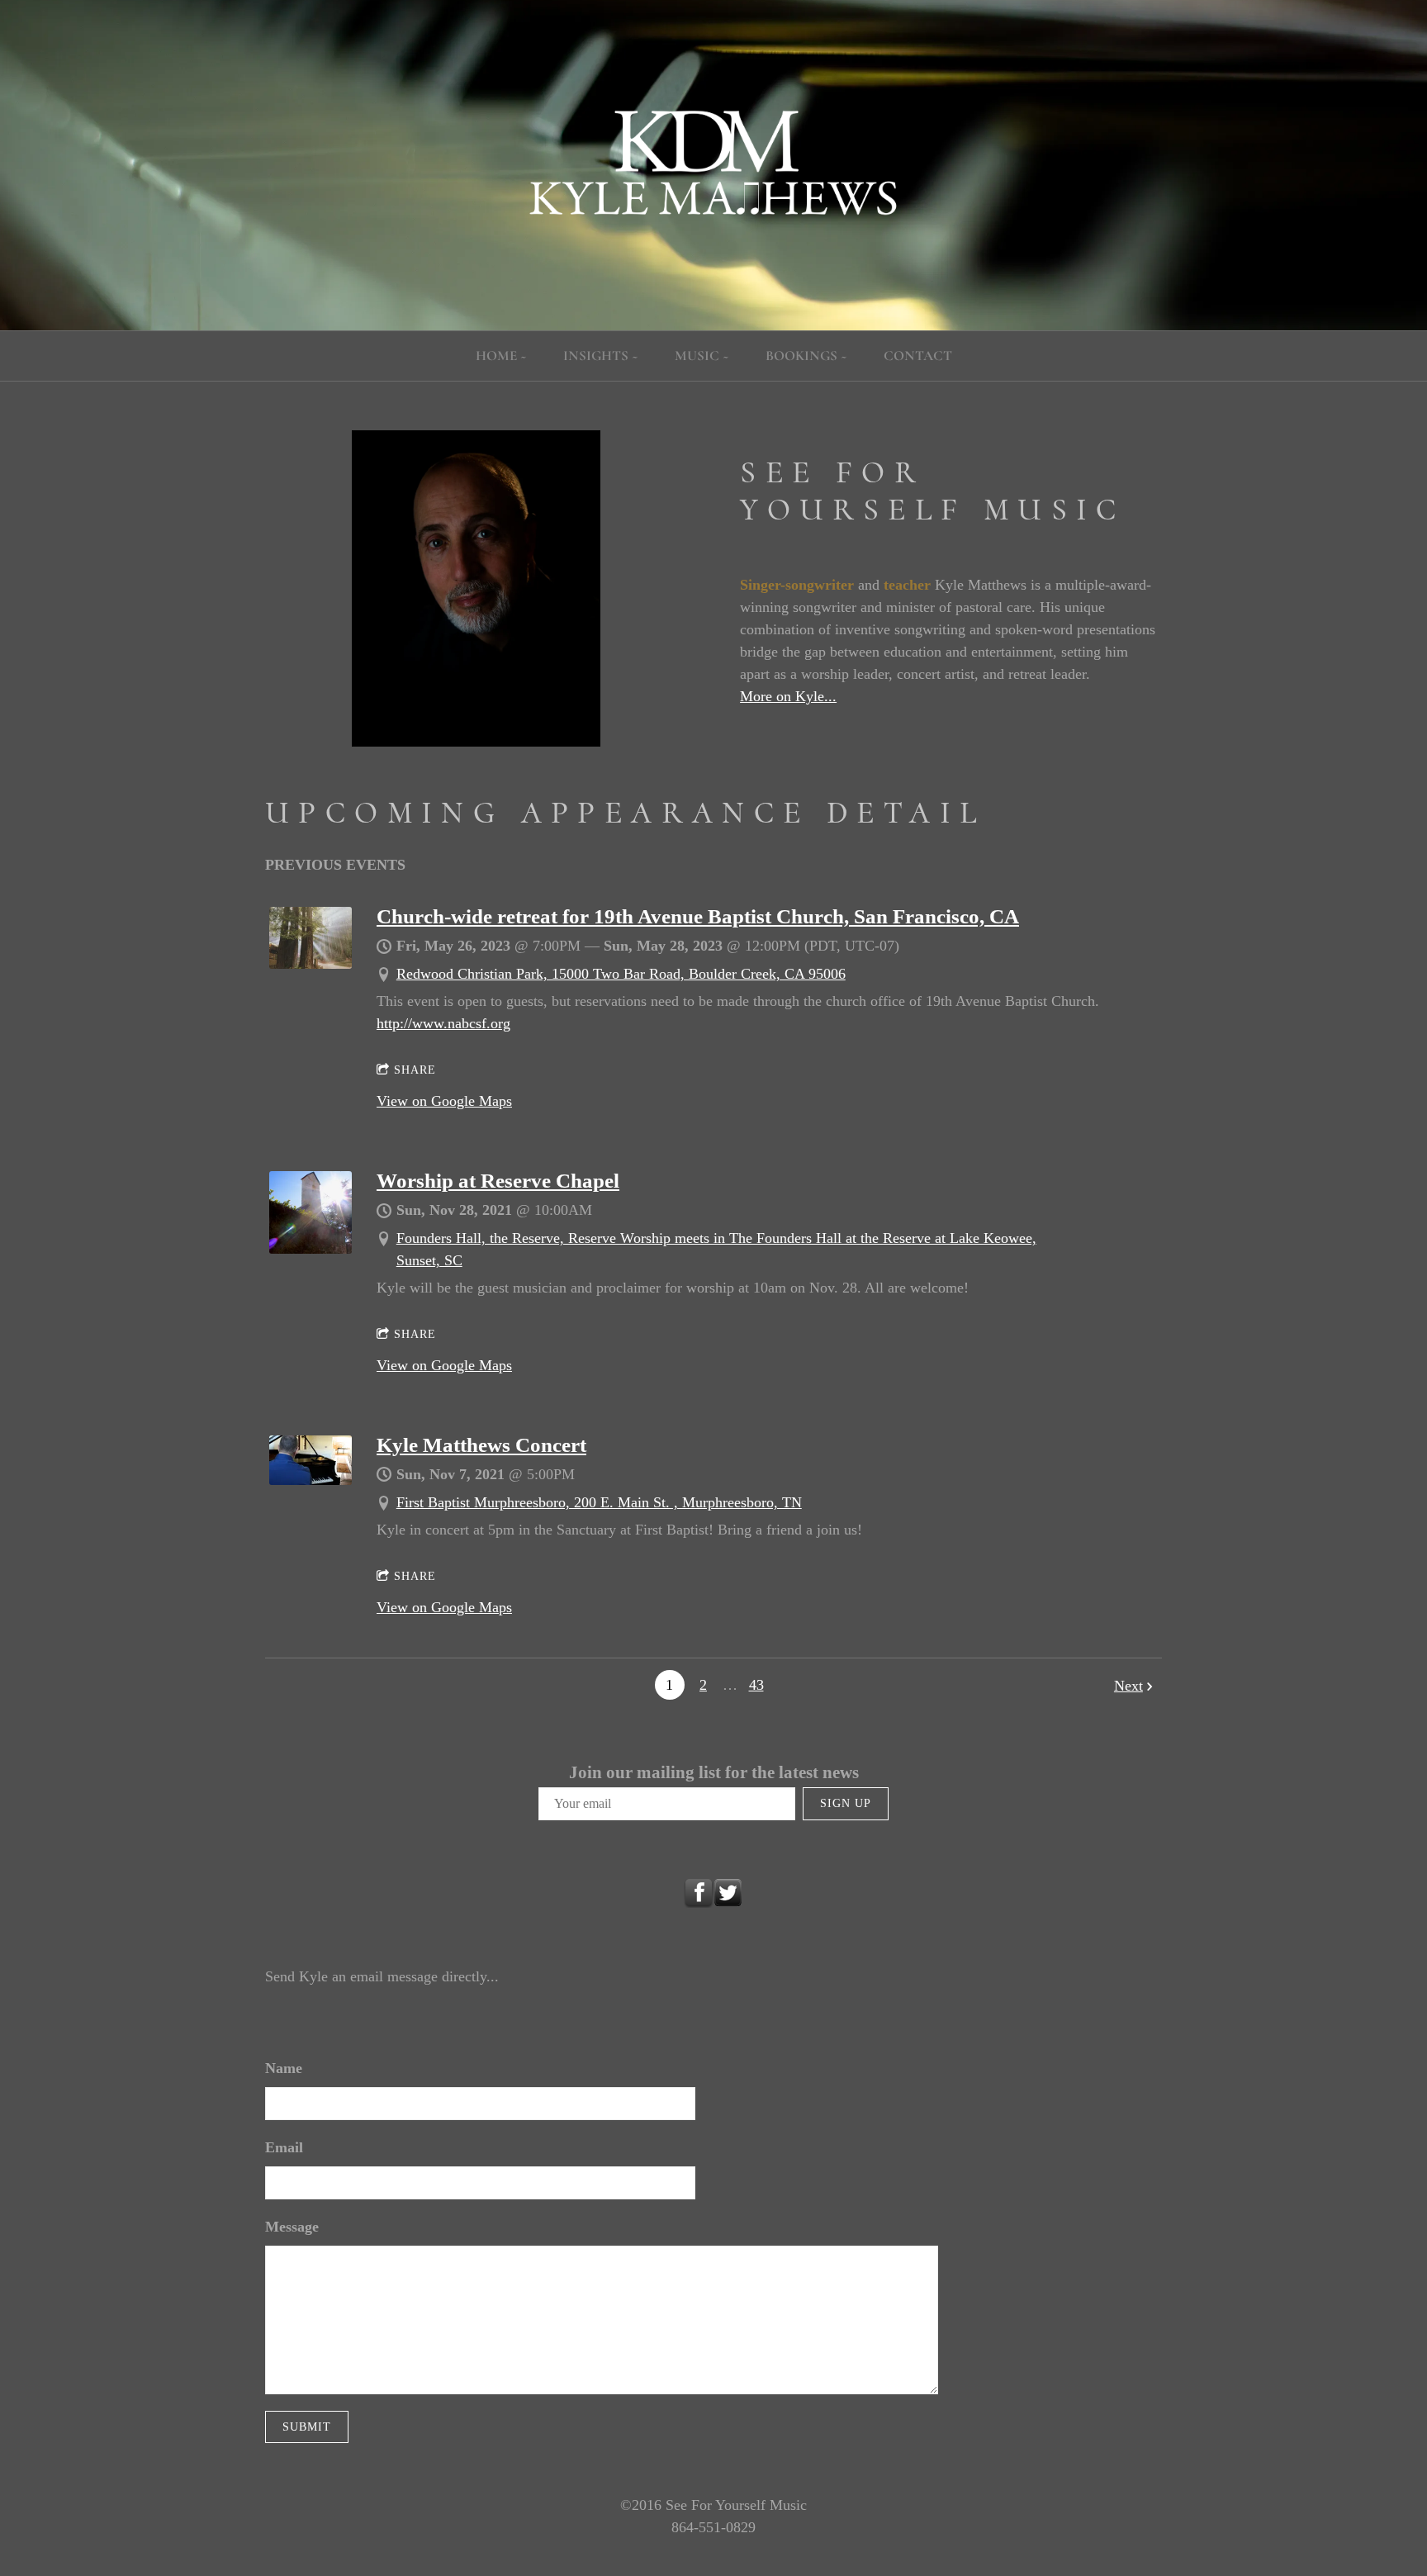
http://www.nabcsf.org (443, 1023)
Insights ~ (601, 356)
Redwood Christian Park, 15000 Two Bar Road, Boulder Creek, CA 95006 (621, 974)
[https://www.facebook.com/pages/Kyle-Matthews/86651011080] (699, 1893)
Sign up (846, 1803)
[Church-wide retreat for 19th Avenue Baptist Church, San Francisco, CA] (311, 964)
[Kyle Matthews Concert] (311, 1480)
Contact (918, 356)
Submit (307, 2427)
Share (415, 1070)
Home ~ (501, 356)
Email (284, 2147)
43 (756, 1685)
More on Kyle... (788, 696)
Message (292, 2227)
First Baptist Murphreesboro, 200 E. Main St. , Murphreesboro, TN (599, 1502)
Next (1128, 1686)
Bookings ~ (806, 356)
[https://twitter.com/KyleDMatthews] (728, 1893)
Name (284, 2068)
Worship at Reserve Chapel (498, 1181)
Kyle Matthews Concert (481, 1445)
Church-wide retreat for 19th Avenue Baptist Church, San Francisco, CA (698, 916)
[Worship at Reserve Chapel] (311, 1249)
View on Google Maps (444, 1101)
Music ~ (702, 356)
